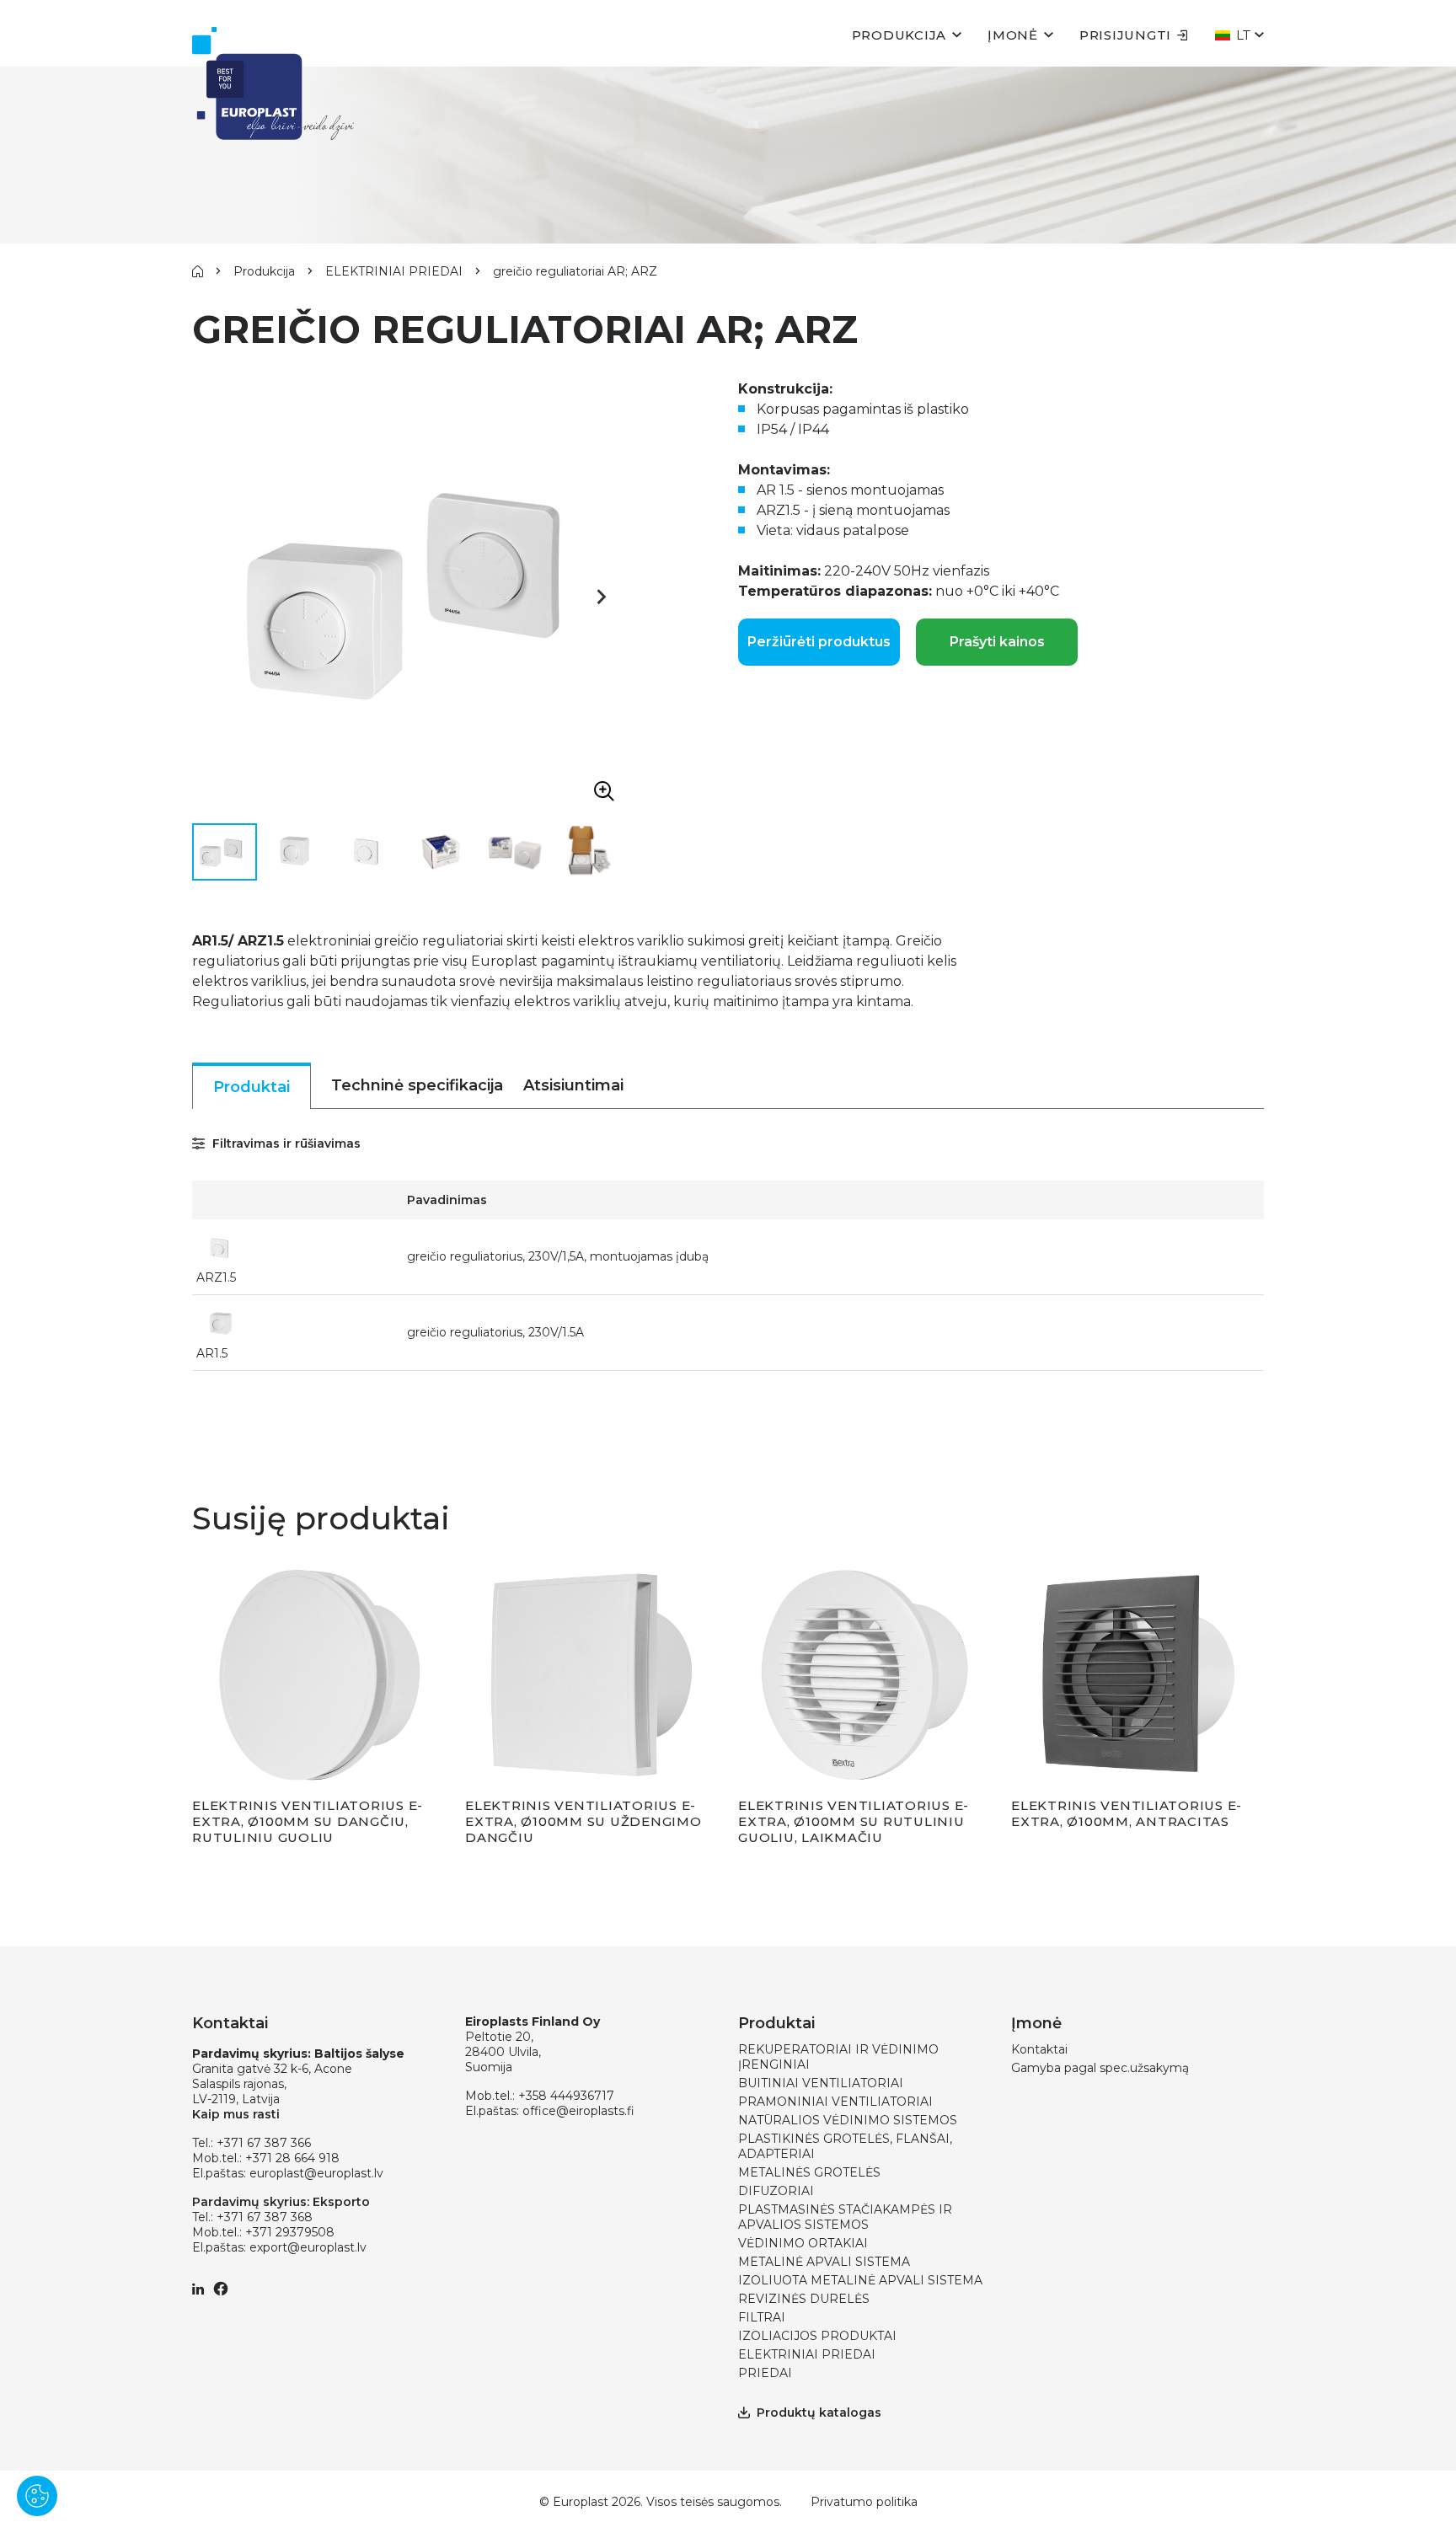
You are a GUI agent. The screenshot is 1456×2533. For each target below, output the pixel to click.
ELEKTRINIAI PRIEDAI (394, 271)
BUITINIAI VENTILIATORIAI (821, 2083)
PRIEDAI (765, 2373)
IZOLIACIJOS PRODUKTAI (817, 2336)
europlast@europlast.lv (316, 2173)
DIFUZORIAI (776, 2191)
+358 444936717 (566, 2096)
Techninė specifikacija (417, 1085)
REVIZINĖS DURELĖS (804, 2299)
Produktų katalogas (819, 2413)
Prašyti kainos (997, 642)
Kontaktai (1039, 2049)
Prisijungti (1125, 35)
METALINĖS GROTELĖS (809, 2172)
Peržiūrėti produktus (819, 642)
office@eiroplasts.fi (578, 2111)
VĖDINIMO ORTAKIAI (803, 2243)
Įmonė (1013, 35)
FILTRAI (762, 2317)
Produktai (252, 1087)
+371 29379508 (290, 2232)
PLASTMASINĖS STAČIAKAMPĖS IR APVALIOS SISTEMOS (845, 2217)
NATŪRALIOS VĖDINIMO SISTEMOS (848, 2120)
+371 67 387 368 (265, 2217)
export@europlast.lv (308, 2247)
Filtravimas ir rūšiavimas (285, 1143)
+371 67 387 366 (264, 2143)
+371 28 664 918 (292, 2158)
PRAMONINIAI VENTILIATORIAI (835, 2102)
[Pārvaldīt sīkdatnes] (37, 2496)
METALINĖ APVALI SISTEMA (824, 2262)
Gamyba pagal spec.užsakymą (1100, 2068)
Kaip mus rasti (236, 2114)
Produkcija (899, 35)
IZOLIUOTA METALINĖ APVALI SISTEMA (860, 2280)
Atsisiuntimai (573, 1085)
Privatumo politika (864, 2502)
